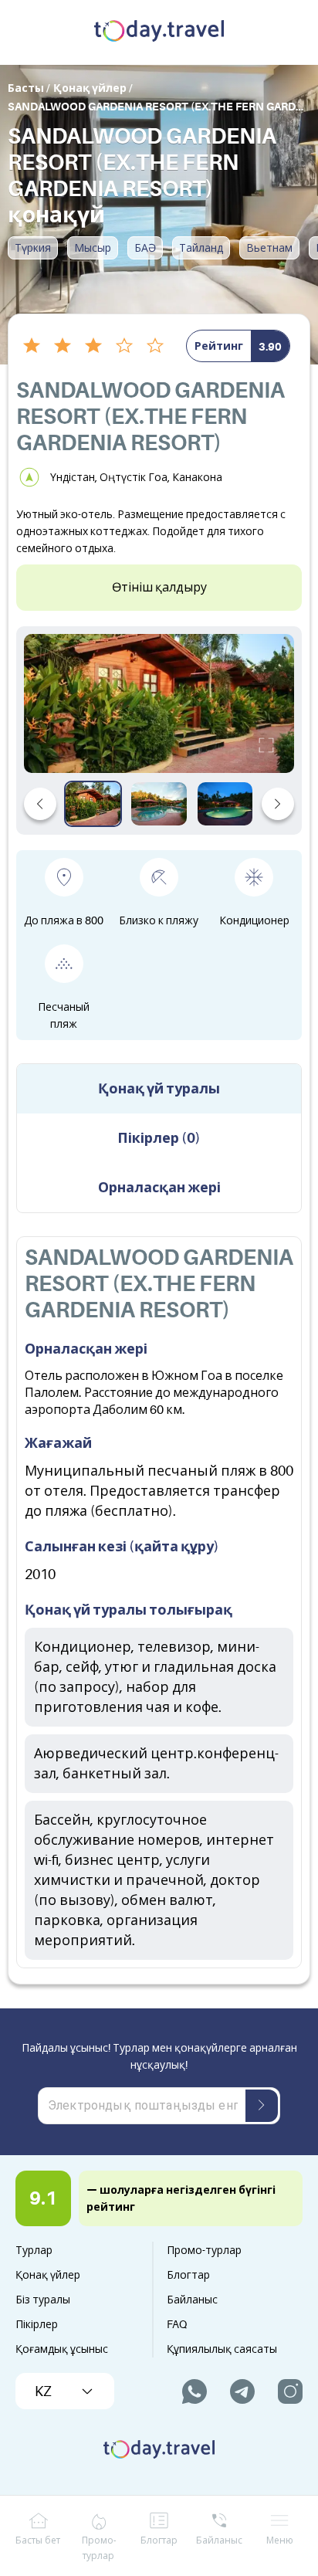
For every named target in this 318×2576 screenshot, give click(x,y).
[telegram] (242, 2391)
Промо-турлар (204, 2250)
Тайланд (201, 248)
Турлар (34, 2250)
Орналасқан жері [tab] (159, 1188)
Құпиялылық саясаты (222, 2349)
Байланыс (192, 2300)
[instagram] (290, 2391)
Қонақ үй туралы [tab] (159, 1089)
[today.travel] (159, 32)
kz (43, 2391)
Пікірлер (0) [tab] (159, 1138)
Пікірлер (37, 2324)
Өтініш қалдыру (159, 588)
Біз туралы (43, 2300)
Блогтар (188, 2275)
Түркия (33, 248)
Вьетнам (269, 248)
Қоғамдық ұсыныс (62, 2349)
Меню (280, 2540)
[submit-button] (262, 2106)
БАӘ (145, 248)
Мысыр (93, 248)
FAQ (177, 2324)
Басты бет (38, 2540)
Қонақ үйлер (48, 2275)
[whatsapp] (195, 2391)
